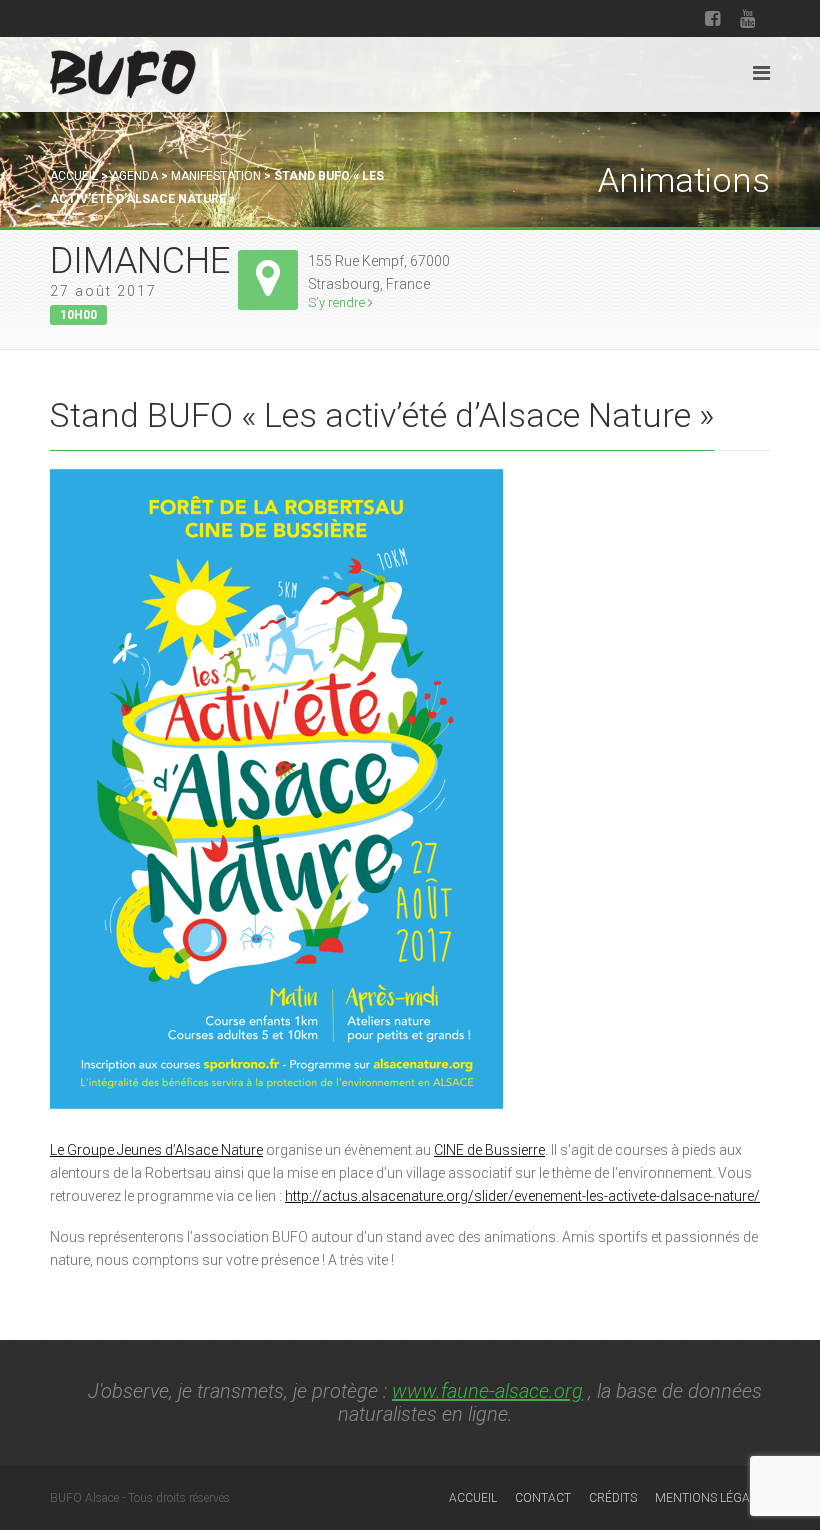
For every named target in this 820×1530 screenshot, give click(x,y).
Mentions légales (712, 1498)
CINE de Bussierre (489, 1150)
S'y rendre (338, 302)
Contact (543, 1498)
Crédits (613, 1498)
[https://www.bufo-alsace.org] (123, 70)
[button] (58, 1150)
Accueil (74, 176)
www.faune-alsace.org (487, 1391)
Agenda (134, 176)
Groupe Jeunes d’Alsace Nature (165, 1150)
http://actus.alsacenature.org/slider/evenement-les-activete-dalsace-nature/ (522, 1196)
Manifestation (216, 176)
